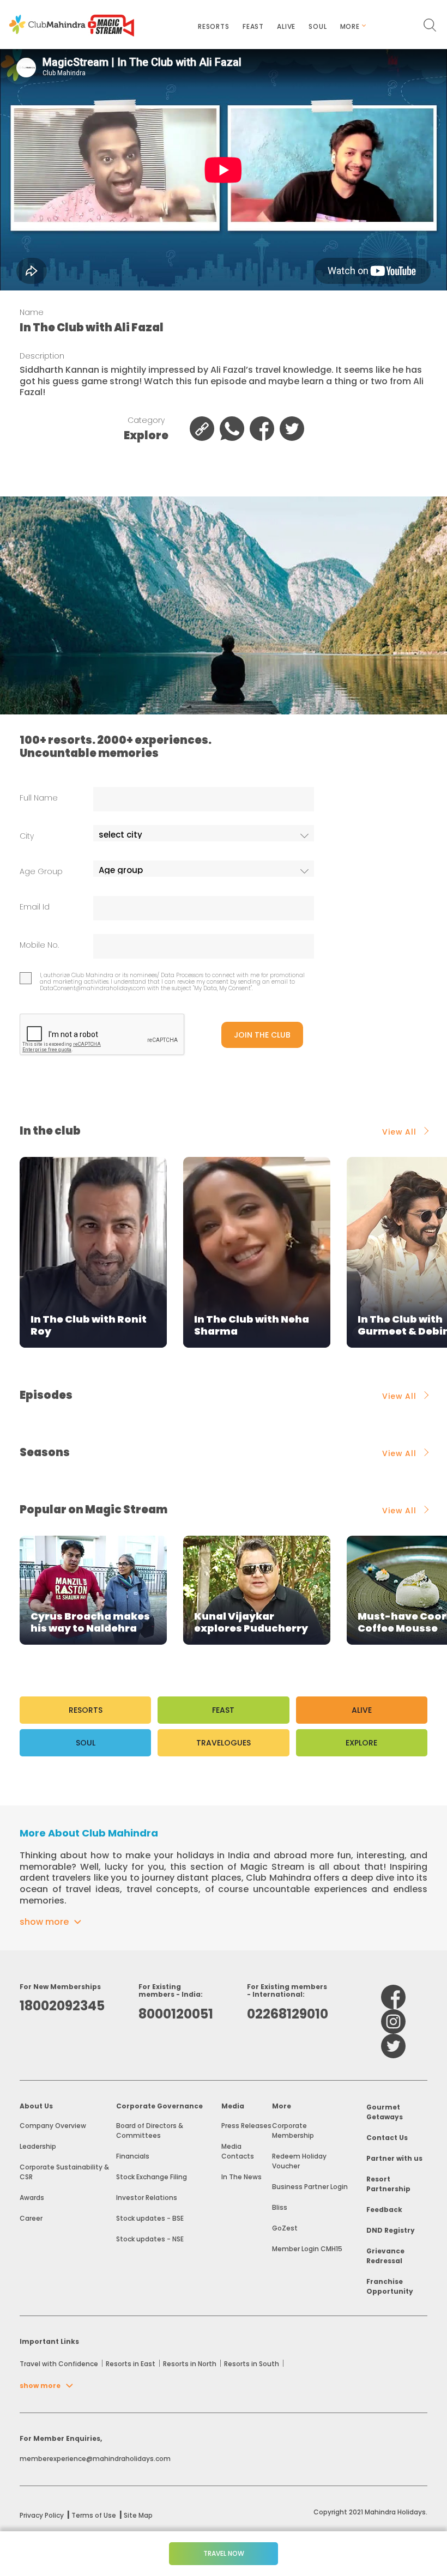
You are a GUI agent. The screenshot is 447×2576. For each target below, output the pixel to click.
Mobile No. (39, 945)
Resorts (214, 26)
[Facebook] (393, 1997)
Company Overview (53, 2126)
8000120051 (176, 2014)
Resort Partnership (388, 2184)
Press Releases (246, 2126)
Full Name (39, 798)
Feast (253, 26)
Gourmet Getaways (385, 2112)
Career (31, 2218)
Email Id (35, 907)
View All (399, 1132)
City (27, 836)
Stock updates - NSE (150, 2239)
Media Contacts (238, 2151)
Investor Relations (147, 2198)
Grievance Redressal (385, 2256)
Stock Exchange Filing (152, 2177)
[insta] (393, 2022)
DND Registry (391, 2230)
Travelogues (224, 1743)
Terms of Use (94, 2515)
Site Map (138, 2515)
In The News (241, 2177)
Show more (44, 1922)
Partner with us (394, 2158)
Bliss (280, 2207)
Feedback (384, 2210)
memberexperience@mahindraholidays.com (95, 2459)
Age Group (41, 872)
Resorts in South (252, 2364)
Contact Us (387, 2138)
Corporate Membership (293, 2130)
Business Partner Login (310, 2187)
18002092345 (62, 2006)
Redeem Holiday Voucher (299, 2161)
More (350, 26)
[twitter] (393, 2046)
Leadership (38, 2146)
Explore (361, 1743)
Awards (32, 2198)
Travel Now (224, 2553)
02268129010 (288, 2014)
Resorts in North (190, 2364)
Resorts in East (131, 2364)
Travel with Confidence (59, 2364)
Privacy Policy (42, 2515)
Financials (133, 2156)
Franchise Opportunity (390, 2286)
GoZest (285, 2228)
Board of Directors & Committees (150, 2130)
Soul (318, 26)
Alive (286, 26)
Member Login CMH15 (307, 2249)
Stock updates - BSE (150, 2218)
